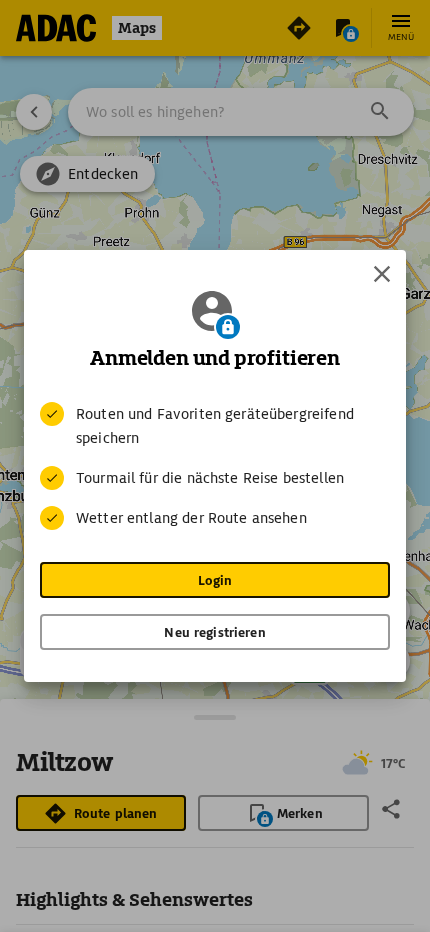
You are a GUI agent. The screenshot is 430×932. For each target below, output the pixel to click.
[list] (215, 466)
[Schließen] (382, 274)
